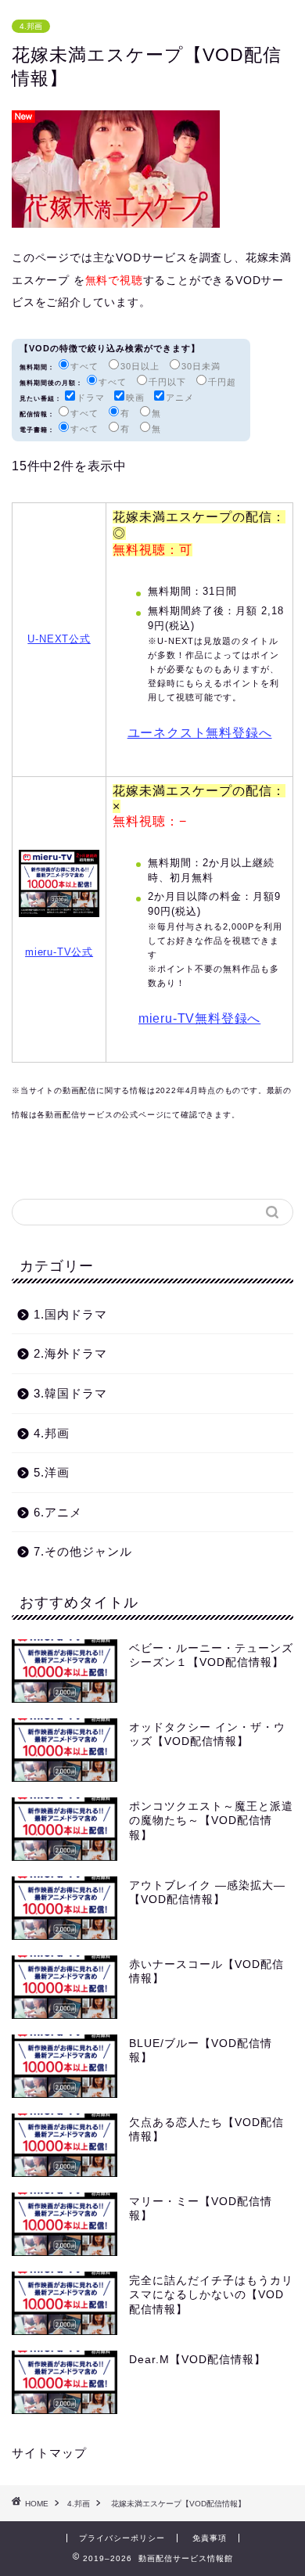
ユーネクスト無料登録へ (200, 733)
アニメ (180, 398)
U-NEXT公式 (59, 639)
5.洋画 (52, 1472)
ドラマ (91, 398)
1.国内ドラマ (70, 1314)
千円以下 (167, 382)
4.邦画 (31, 26)
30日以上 (140, 366)
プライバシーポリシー (122, 2538)
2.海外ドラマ (70, 1353)
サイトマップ (49, 2453)
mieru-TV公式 (59, 952)
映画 (135, 398)
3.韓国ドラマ (70, 1393)
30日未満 (201, 366)
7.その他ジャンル (83, 1551)
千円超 (222, 382)
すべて (84, 366)
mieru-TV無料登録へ (199, 1018)
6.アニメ (58, 1512)
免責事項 (210, 2538)
